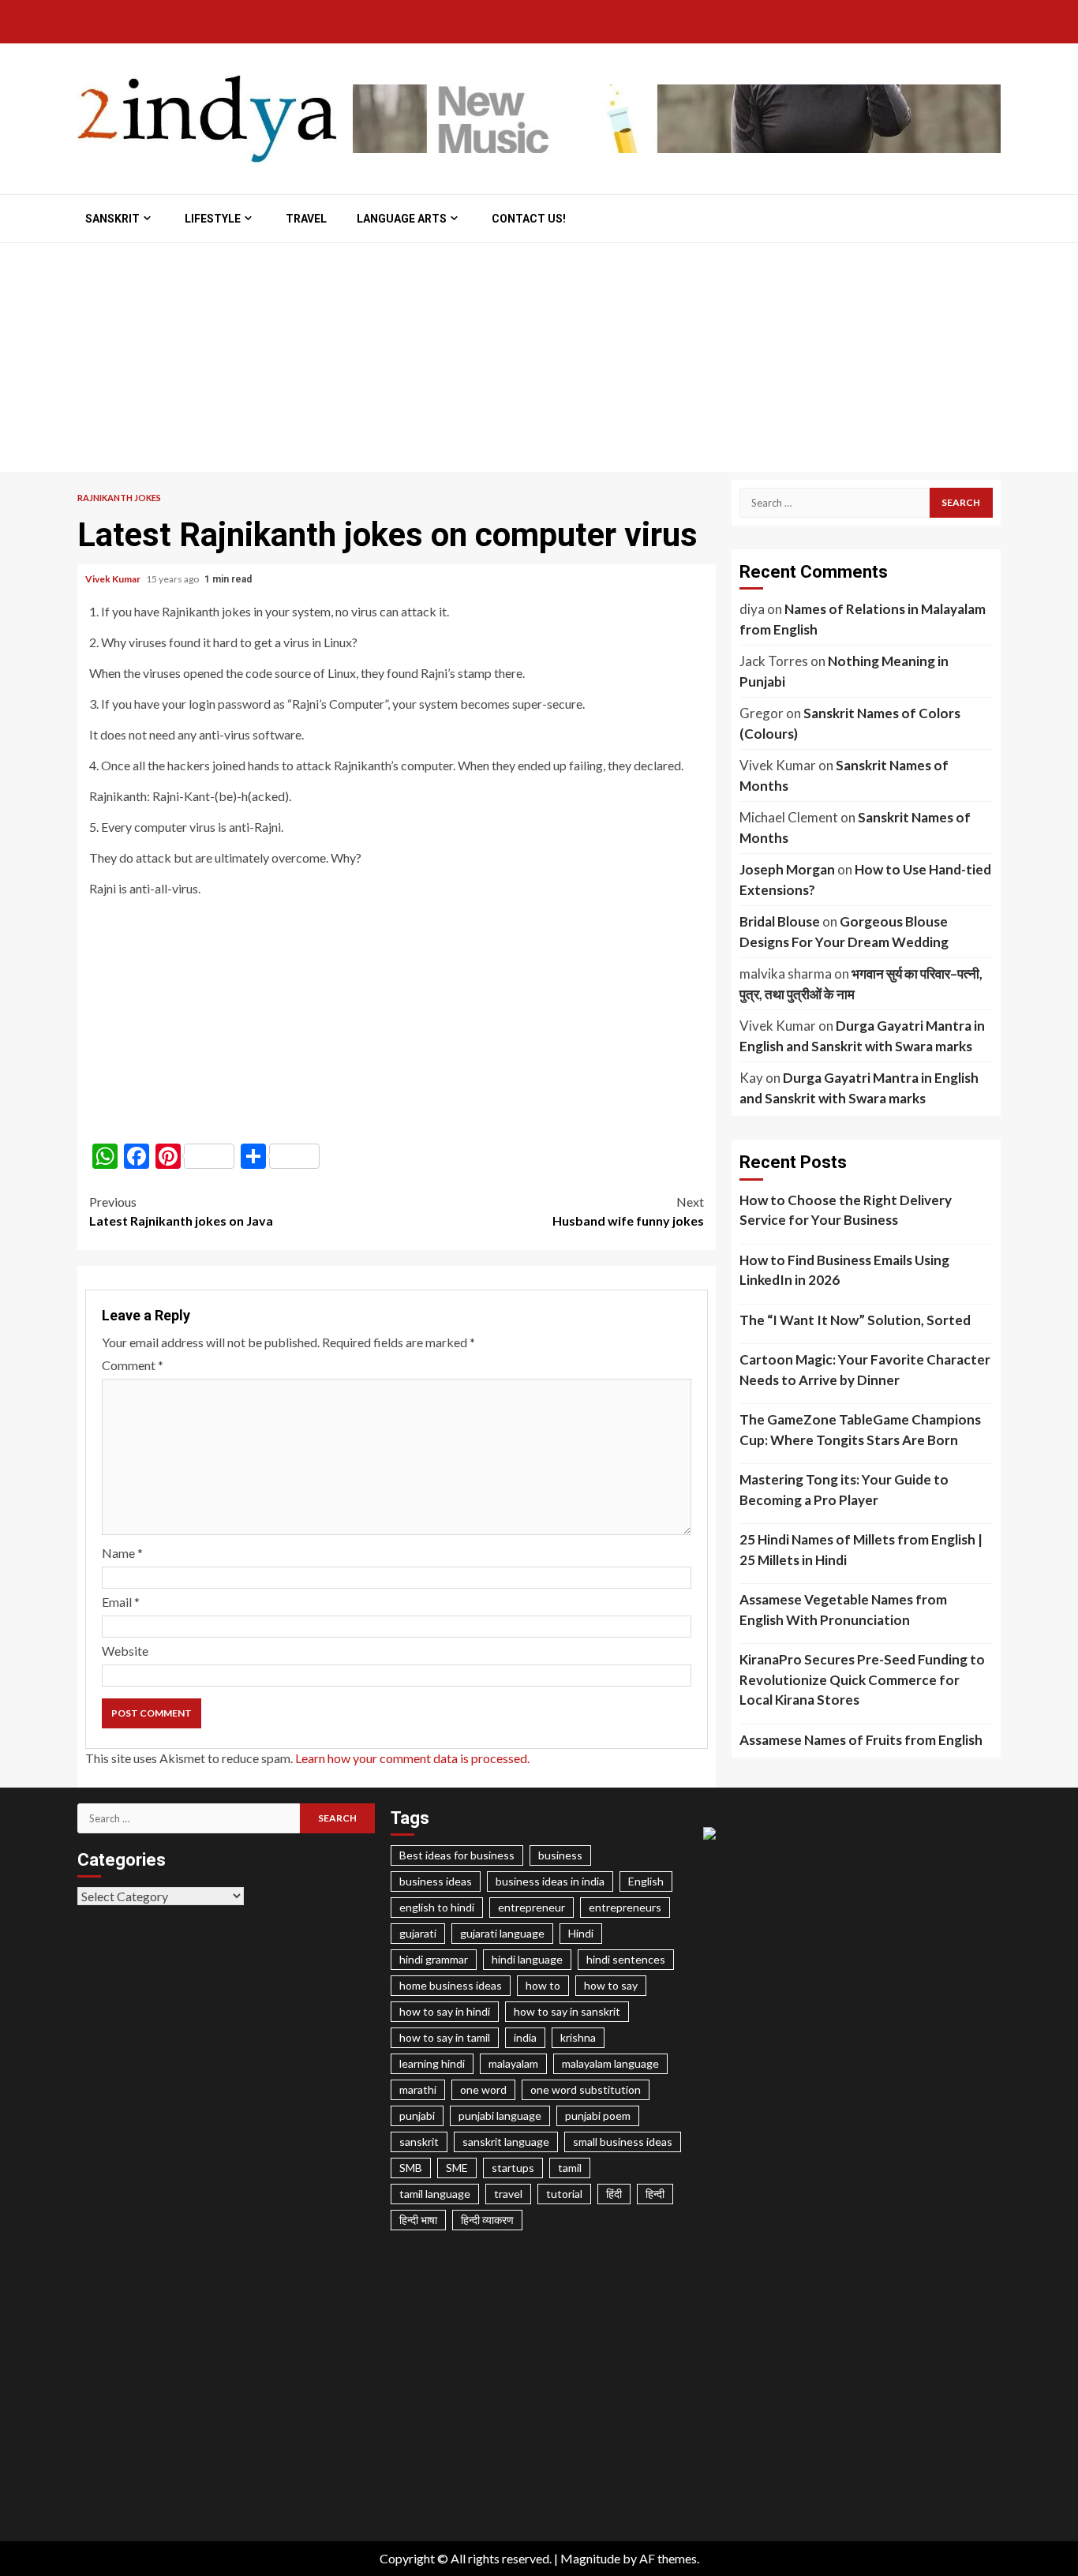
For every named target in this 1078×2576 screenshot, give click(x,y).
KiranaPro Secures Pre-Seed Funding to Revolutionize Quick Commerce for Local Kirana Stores (862, 1679)
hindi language (527, 1959)
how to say (611, 1985)
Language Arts (402, 219)
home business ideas (451, 1985)
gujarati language (502, 1933)
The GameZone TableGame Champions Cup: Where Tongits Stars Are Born (860, 1430)
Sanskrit (112, 219)
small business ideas (623, 2142)
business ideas (436, 1881)
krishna (578, 2037)
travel (508, 2194)
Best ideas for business (457, 1855)
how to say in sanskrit (567, 2011)
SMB (411, 2168)
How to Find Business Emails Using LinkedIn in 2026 (844, 1270)
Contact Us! (529, 219)
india (525, 2037)
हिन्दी (655, 2194)
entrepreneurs (625, 1907)
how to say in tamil (445, 2037)
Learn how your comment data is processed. (412, 1758)
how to (543, 1985)
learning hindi (432, 2063)
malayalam (513, 2063)
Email (121, 1602)
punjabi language (500, 2115)
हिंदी (614, 2194)
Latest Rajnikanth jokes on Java (181, 1211)
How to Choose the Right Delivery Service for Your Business (846, 1210)
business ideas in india (550, 1881)
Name (122, 1553)
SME (457, 2168)
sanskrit (419, 2142)
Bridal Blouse (780, 921)
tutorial (564, 2194)
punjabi (417, 2115)
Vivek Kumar (114, 579)
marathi (418, 2089)
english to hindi (437, 1907)
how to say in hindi (445, 2011)
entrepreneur (532, 1907)
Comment (133, 1365)
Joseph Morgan (787, 869)
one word (483, 2089)
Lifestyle (213, 219)
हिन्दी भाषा (418, 2220)
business (560, 1855)
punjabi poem (598, 2115)
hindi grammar (434, 1959)
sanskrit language (506, 2142)
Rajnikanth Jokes (119, 498)
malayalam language (610, 2063)
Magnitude (590, 2558)
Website (125, 1651)
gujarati (418, 1933)
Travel (306, 219)
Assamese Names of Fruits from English (861, 1740)
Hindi (581, 1933)
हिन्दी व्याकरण (487, 2220)
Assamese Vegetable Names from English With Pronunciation (843, 1610)
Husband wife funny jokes (628, 1211)
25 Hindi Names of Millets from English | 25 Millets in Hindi (861, 1550)
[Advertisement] (539, 361)
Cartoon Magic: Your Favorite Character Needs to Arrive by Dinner (865, 1370)
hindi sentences (626, 1959)
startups (513, 2168)
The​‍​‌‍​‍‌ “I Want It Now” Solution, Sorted (855, 1320)
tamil (570, 2168)
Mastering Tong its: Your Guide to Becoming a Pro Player (844, 1490)
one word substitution (586, 2089)
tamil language (435, 2194)
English (646, 1881)
